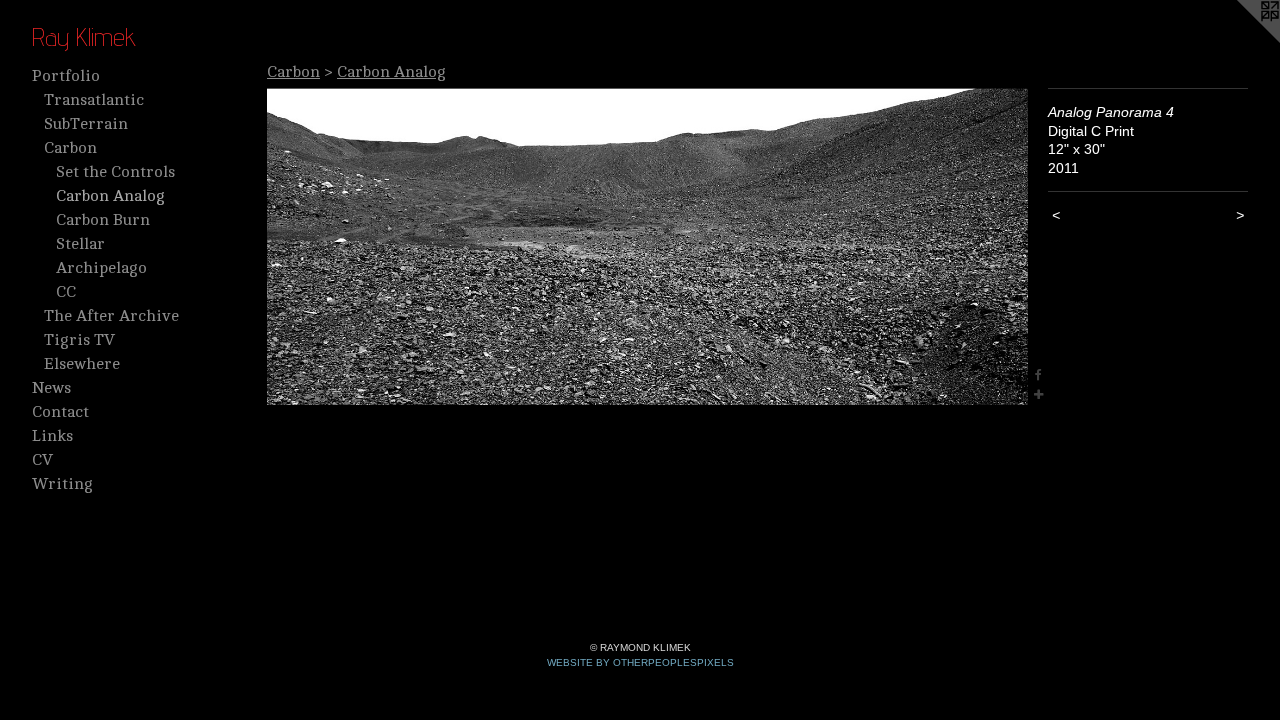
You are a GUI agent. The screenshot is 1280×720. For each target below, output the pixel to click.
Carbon (70, 148)
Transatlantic (94, 100)
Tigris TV (79, 340)
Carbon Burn (103, 220)
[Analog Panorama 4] (647, 246)
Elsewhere (82, 364)
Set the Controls (115, 172)
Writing (62, 484)
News (51, 388)
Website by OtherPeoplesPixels (640, 662)
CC (66, 292)
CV (42, 460)
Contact (60, 412)
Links (52, 436)
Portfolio (66, 76)
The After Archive (111, 316)
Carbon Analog (110, 196)
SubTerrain (86, 124)
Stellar (80, 244)
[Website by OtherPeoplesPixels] (1240, 40)
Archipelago (101, 268)
